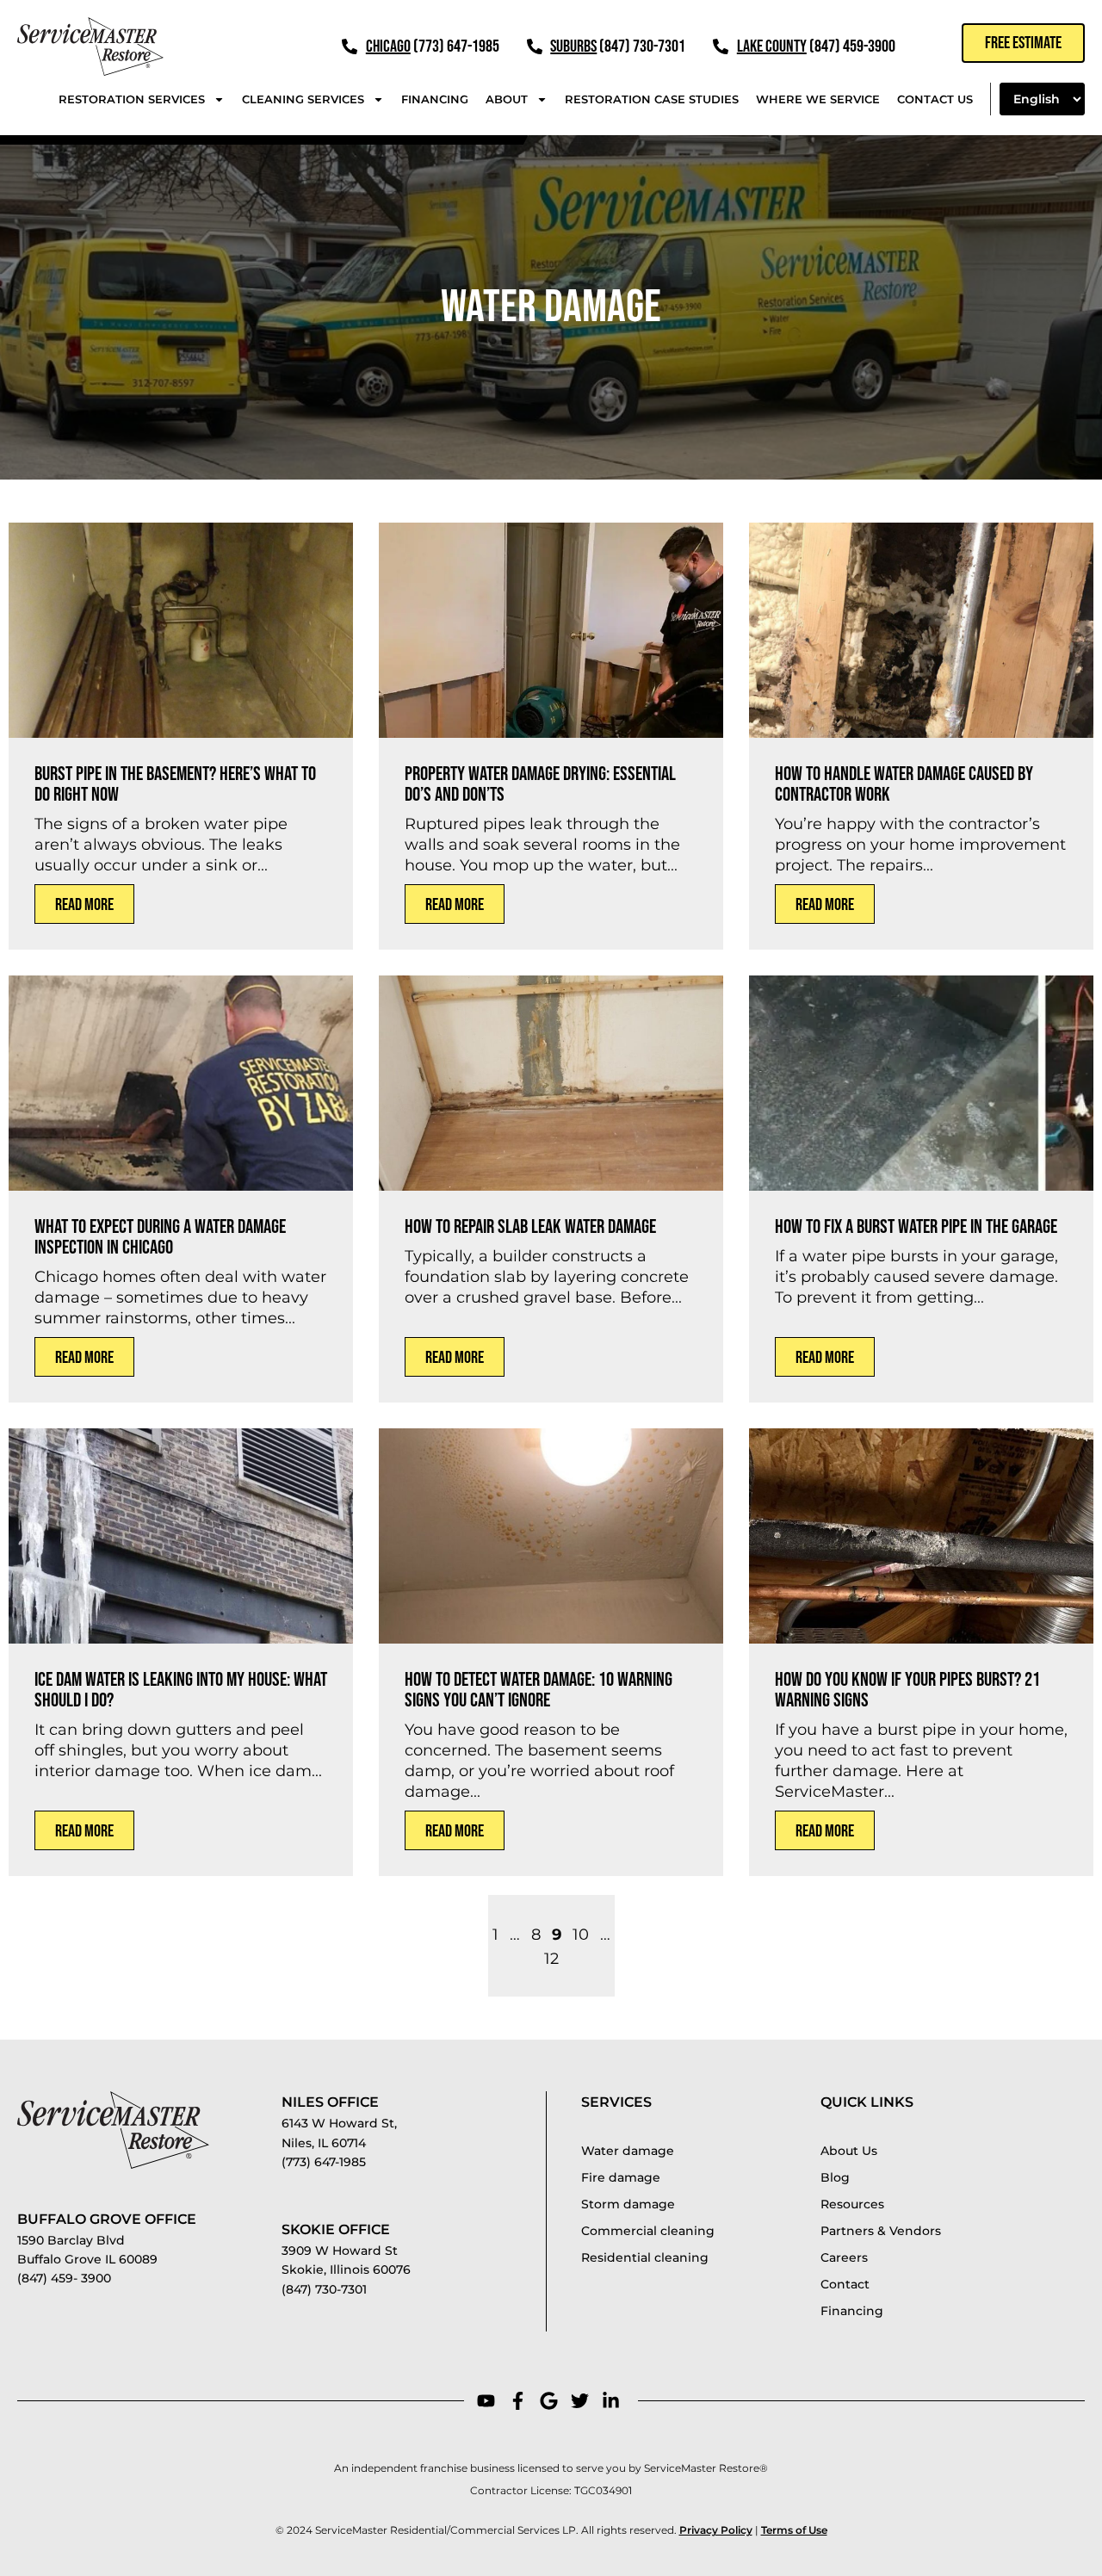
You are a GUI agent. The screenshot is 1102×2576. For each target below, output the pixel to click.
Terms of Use (794, 2530)
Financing (435, 99)
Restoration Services (132, 99)
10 (581, 1935)
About (507, 99)
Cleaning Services (303, 99)
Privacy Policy (716, 2530)
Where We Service (818, 99)
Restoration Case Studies (652, 99)
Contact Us (935, 99)
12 (551, 1959)
